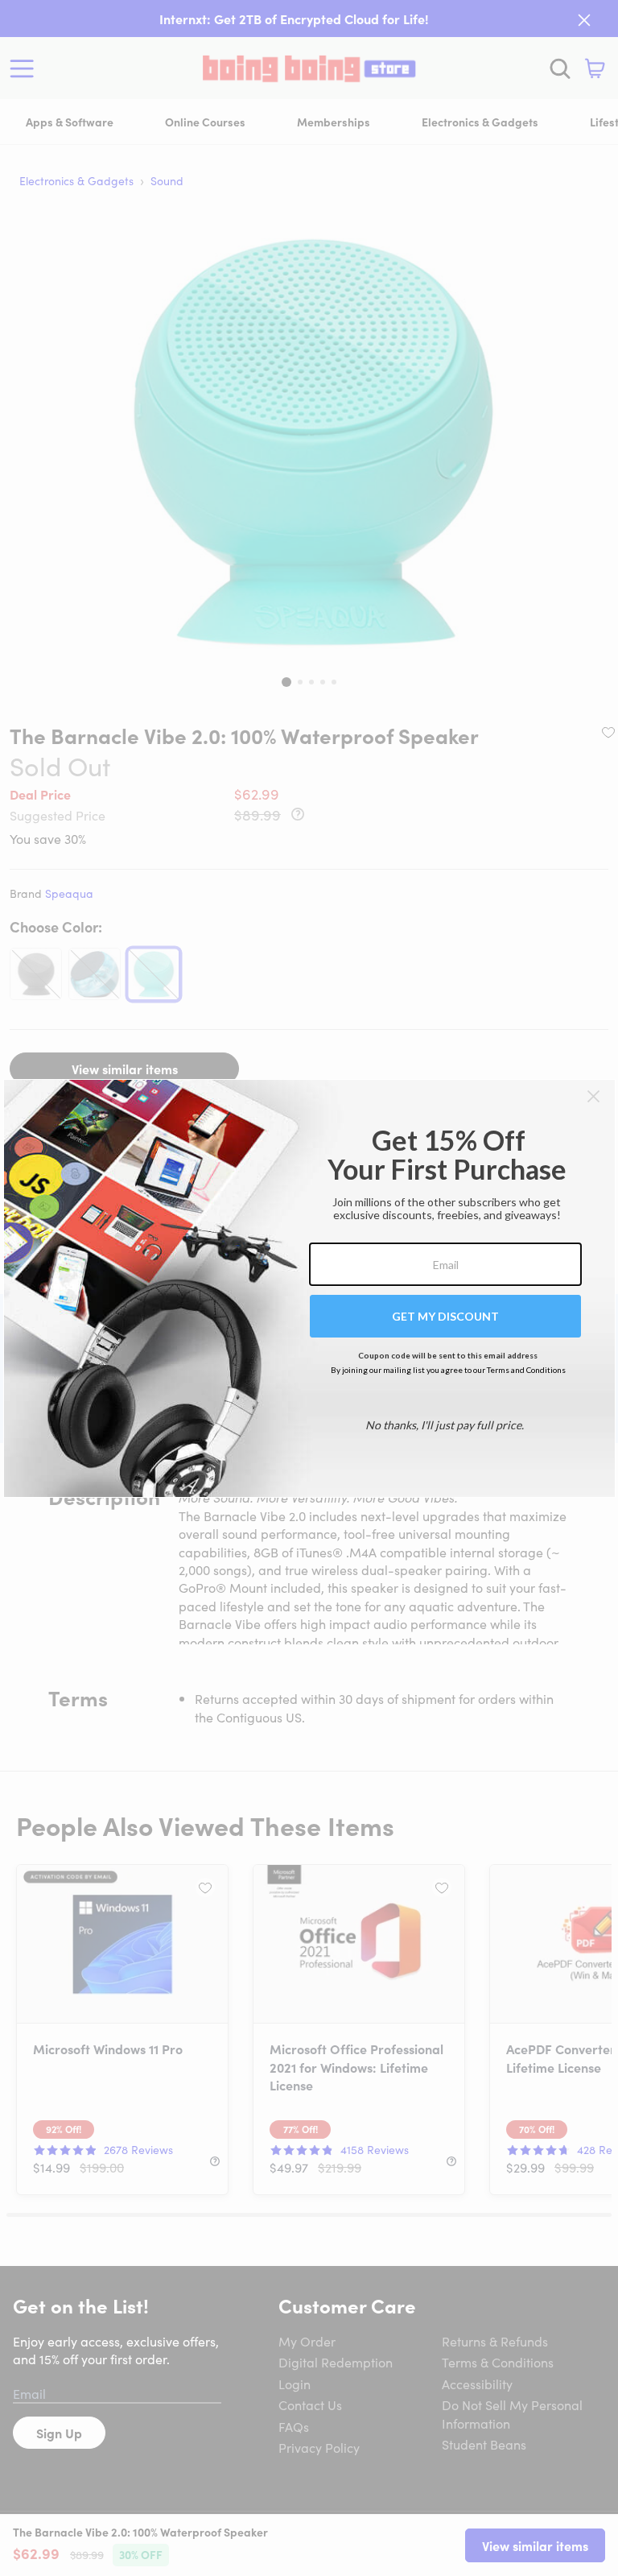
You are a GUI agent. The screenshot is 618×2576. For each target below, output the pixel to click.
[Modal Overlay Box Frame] (309, 1288)
